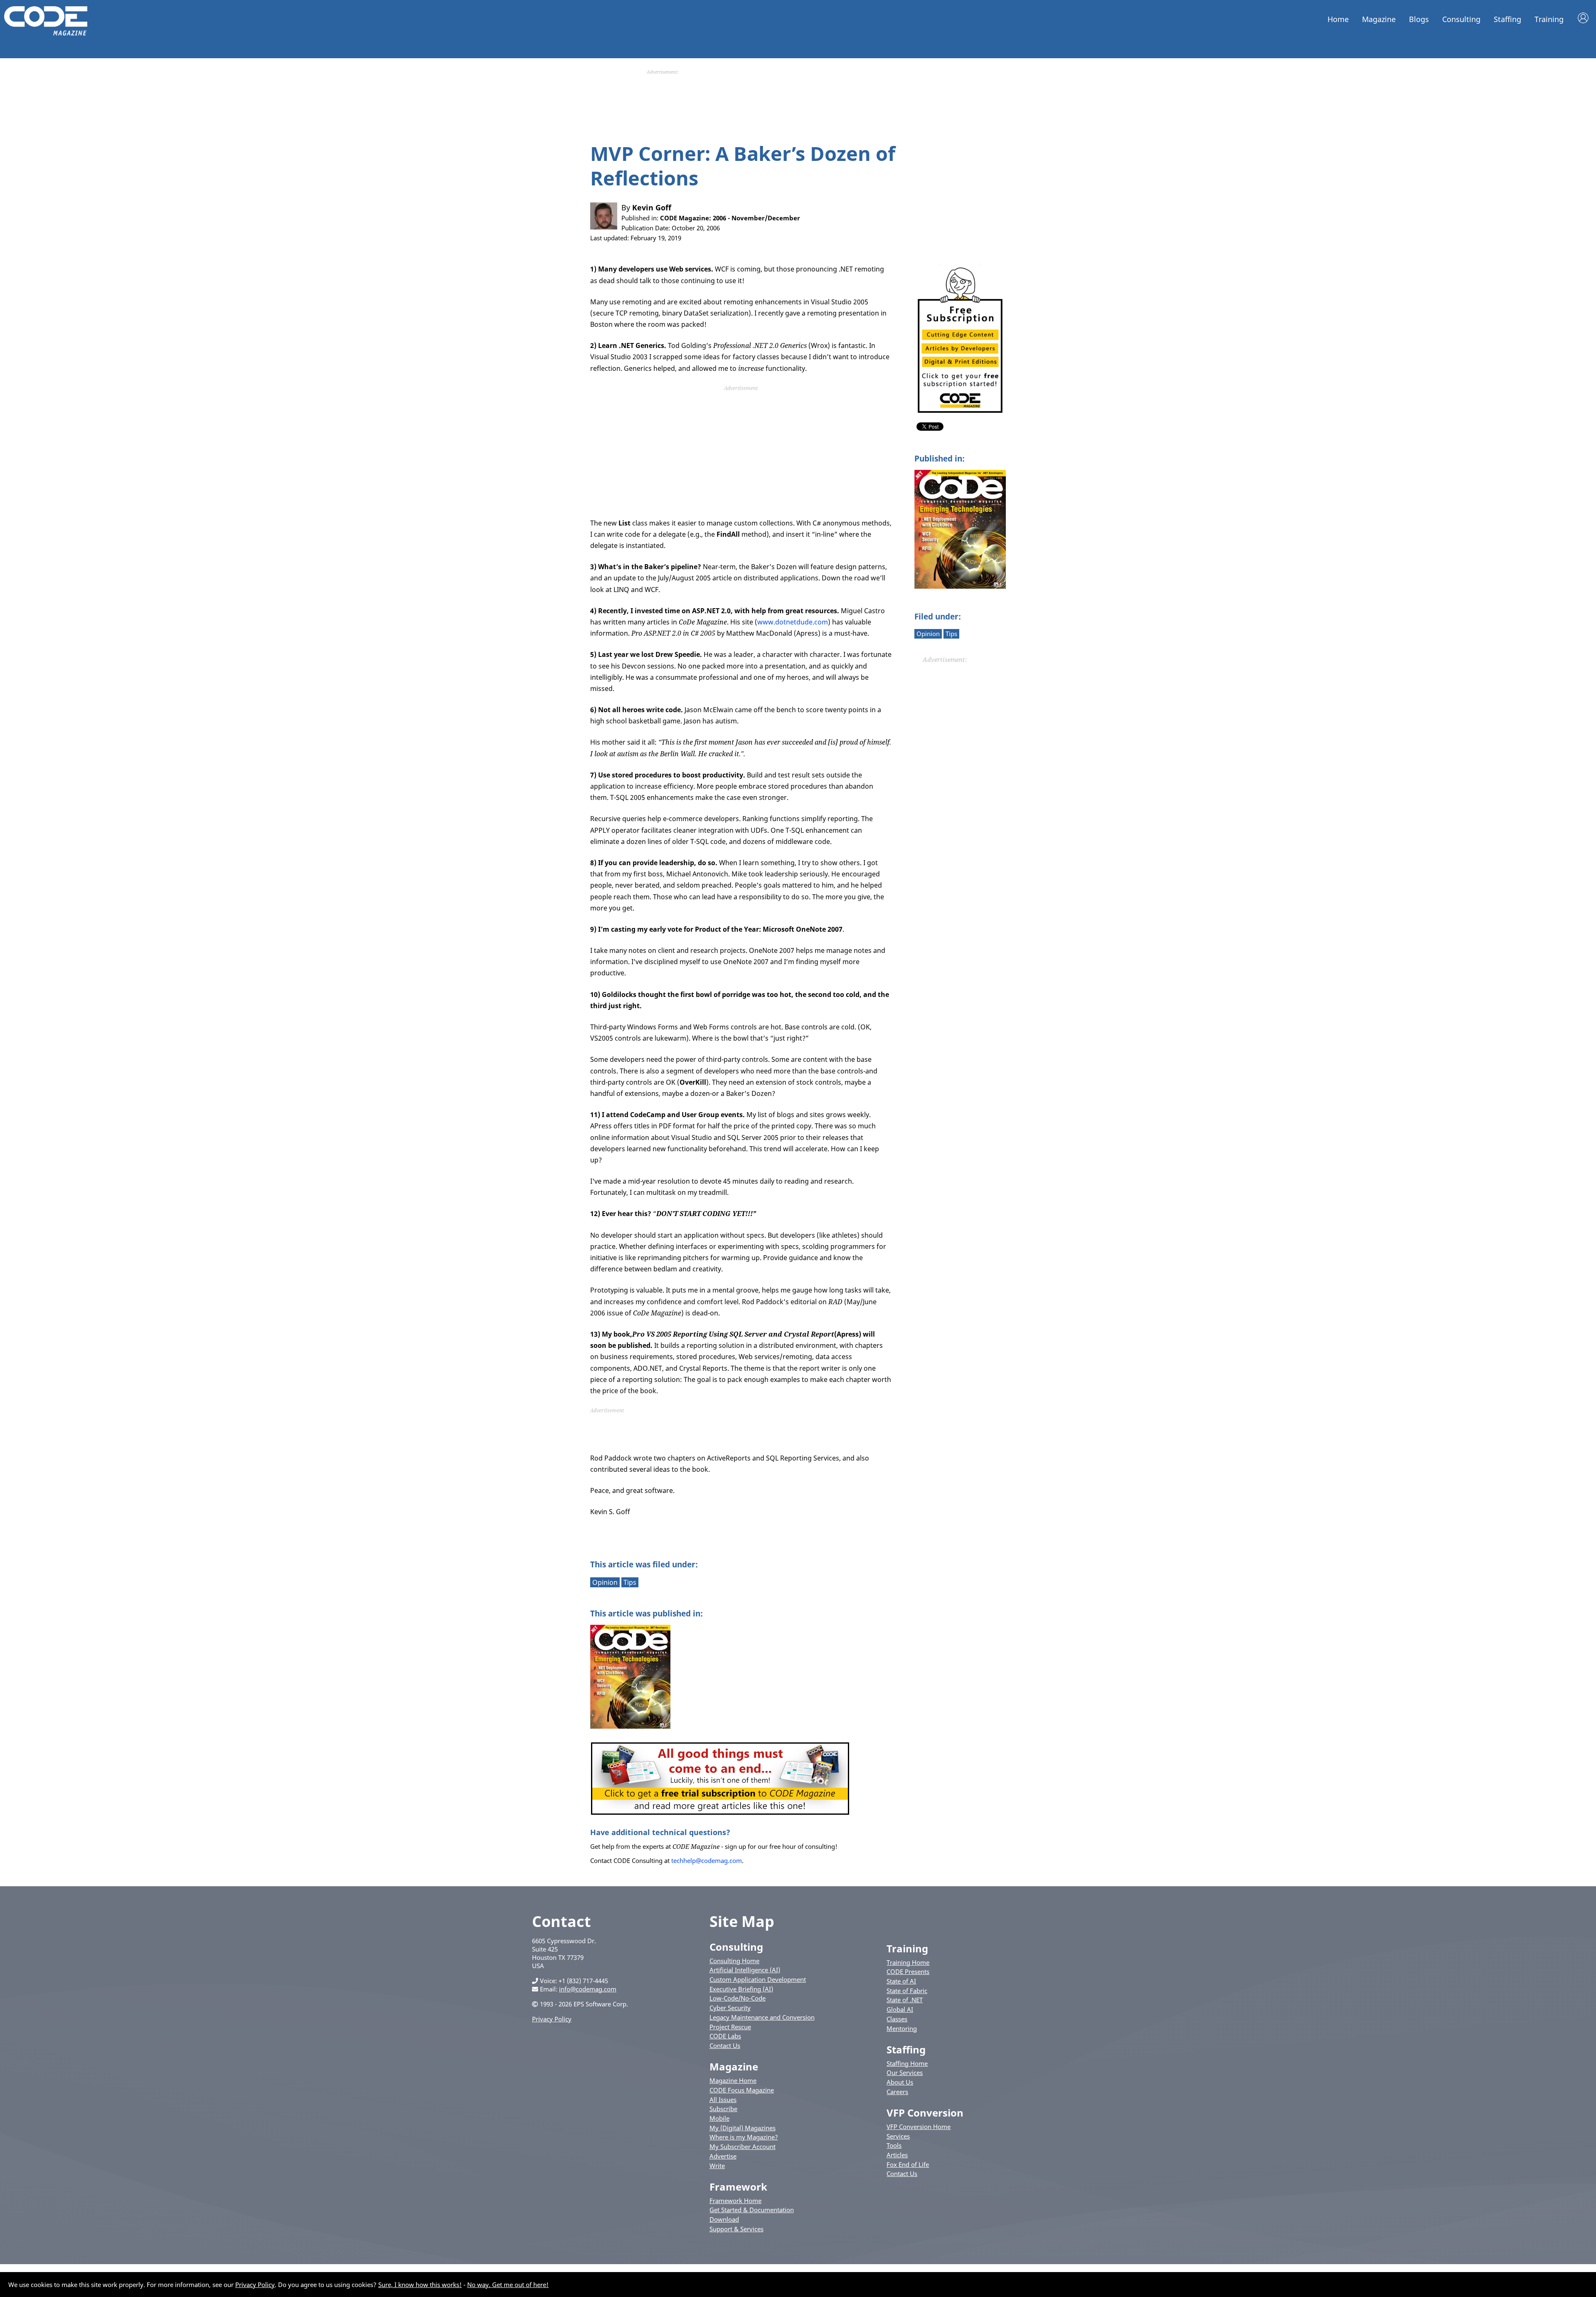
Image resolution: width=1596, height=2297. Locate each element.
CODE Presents (908, 1971)
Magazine (1379, 19)
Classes (897, 2019)
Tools (894, 2145)
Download (724, 2219)
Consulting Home (734, 1961)
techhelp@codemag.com (707, 1860)
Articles (897, 2155)
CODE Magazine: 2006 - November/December (730, 218)
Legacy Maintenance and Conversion (762, 2017)
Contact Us (725, 2045)
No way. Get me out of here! (508, 2285)
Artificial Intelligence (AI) (745, 1970)
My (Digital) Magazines (743, 2128)
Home (1338, 19)
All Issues (723, 2100)
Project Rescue (730, 2027)
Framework (738, 2187)
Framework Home (735, 2201)
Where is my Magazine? (744, 2137)
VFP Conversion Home (919, 2127)
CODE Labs (725, 2036)
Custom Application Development (758, 1979)
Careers (897, 2092)
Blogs (1419, 19)
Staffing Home (907, 2063)
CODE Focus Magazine (742, 2090)
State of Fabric (907, 1991)
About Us (900, 2082)
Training (1549, 19)
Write (717, 2166)
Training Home (908, 1962)
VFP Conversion (925, 2113)
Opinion (928, 634)
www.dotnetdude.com (793, 622)
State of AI (901, 1981)
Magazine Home (733, 2080)
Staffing (1507, 19)
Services (898, 2136)
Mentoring (902, 2028)
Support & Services (736, 2229)
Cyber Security (730, 2008)
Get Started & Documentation (752, 2210)
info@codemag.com (588, 1989)
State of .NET (905, 2000)
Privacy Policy (552, 2019)
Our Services (905, 2072)
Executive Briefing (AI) (741, 1989)
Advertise (723, 2156)
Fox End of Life (908, 2164)
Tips (951, 634)
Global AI (900, 2009)
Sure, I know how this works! (420, 2285)
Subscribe (723, 2109)
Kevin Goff (652, 207)
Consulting (1461, 19)
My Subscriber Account (743, 2146)
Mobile (719, 2118)
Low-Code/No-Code (738, 1998)
